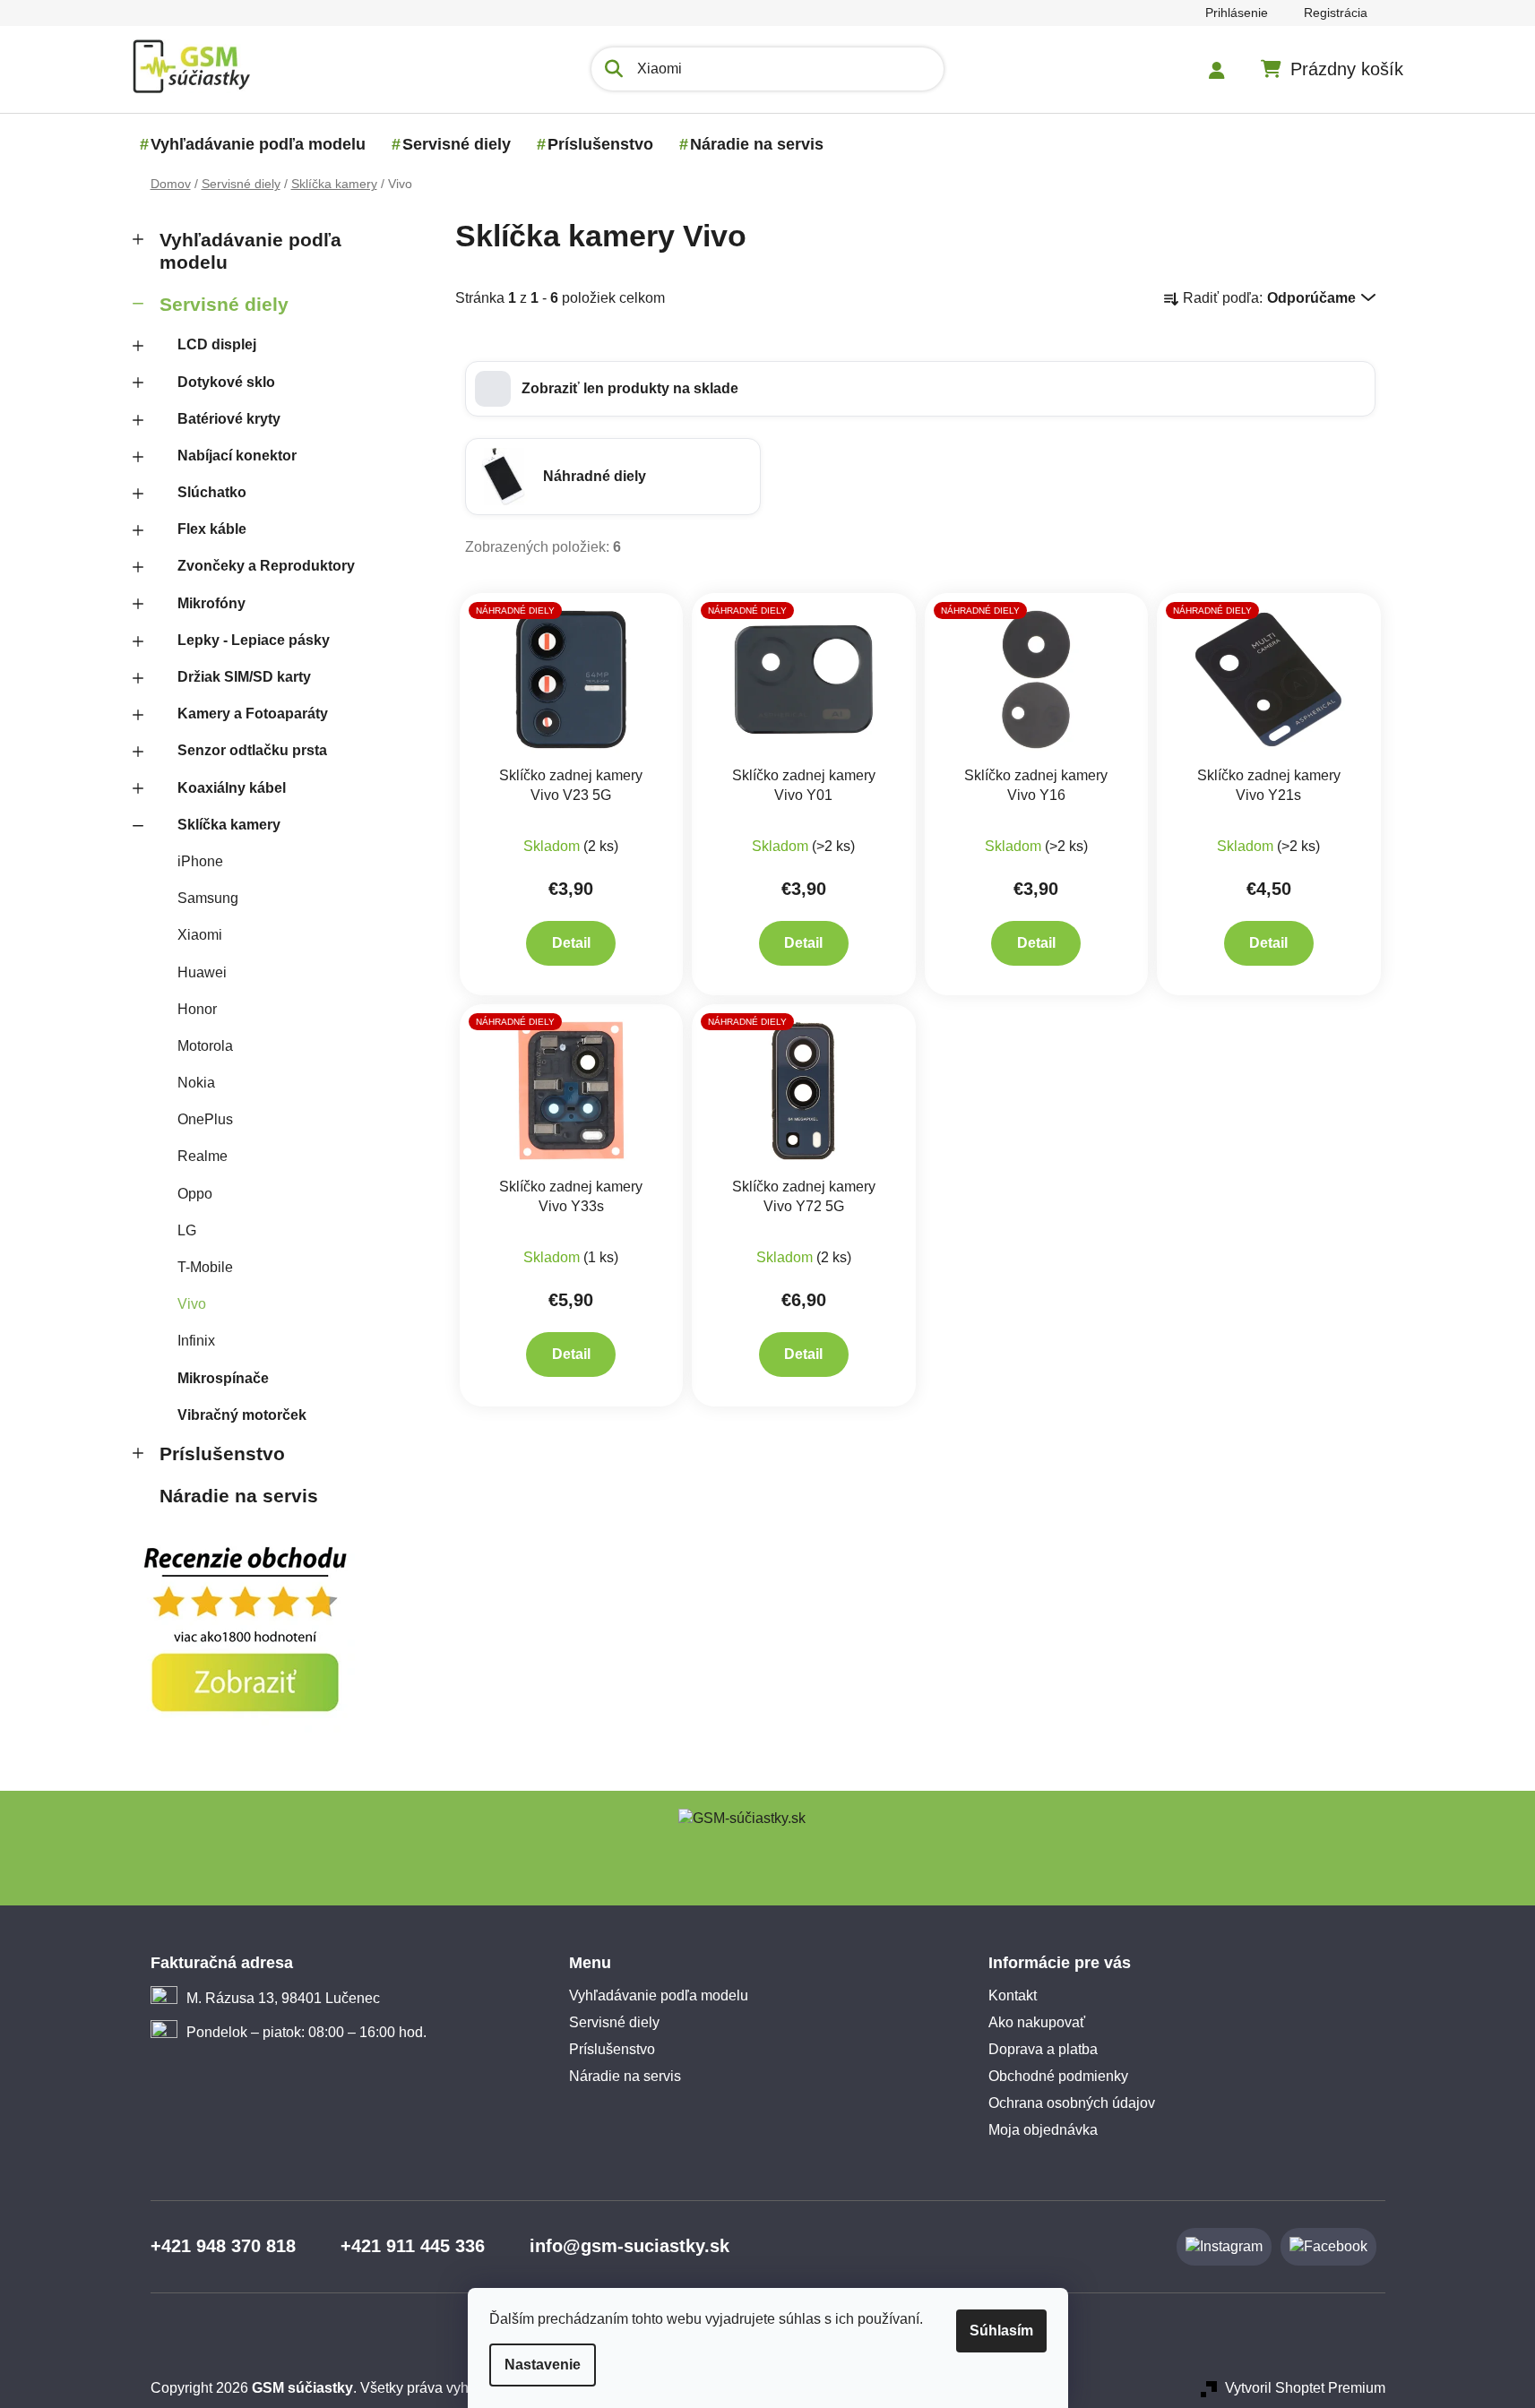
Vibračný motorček (242, 1415)
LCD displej (217, 344)
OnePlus (205, 1119)
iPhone (200, 861)
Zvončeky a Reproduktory (266, 566)
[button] (920, 389)
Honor (197, 1009)
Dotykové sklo (226, 382)
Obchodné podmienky (1058, 2076)
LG (187, 1230)
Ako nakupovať (1037, 2022)
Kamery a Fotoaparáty (253, 714)
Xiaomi (200, 935)
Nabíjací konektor (237, 456)
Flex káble (212, 529)
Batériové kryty (229, 419)
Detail (571, 943)
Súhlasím (1001, 2331)
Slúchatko (212, 492)
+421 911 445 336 (413, 2246)
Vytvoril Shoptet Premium (1305, 2388)
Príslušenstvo (222, 1453)
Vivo (192, 1304)
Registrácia (1336, 13)
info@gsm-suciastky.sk (630, 2246)
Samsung (208, 898)
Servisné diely (224, 304)
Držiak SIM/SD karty (244, 677)
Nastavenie (543, 2365)
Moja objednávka (1043, 2130)
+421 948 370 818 (223, 2246)
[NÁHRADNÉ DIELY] (572, 679)
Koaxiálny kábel (232, 788)
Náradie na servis (239, 1496)
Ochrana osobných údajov (1072, 2103)
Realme (203, 1156)
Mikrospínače (223, 1378)
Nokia (196, 1083)
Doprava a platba (1043, 2049)
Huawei (202, 972)
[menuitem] (258, 144)
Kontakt (1013, 1995)
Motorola (205, 1046)
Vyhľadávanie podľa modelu (250, 251)
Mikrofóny (211, 603)
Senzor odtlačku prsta (252, 750)
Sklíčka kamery (229, 825)
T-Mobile (205, 1267)
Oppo (195, 1194)
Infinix (196, 1341)
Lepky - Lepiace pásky (254, 640)
